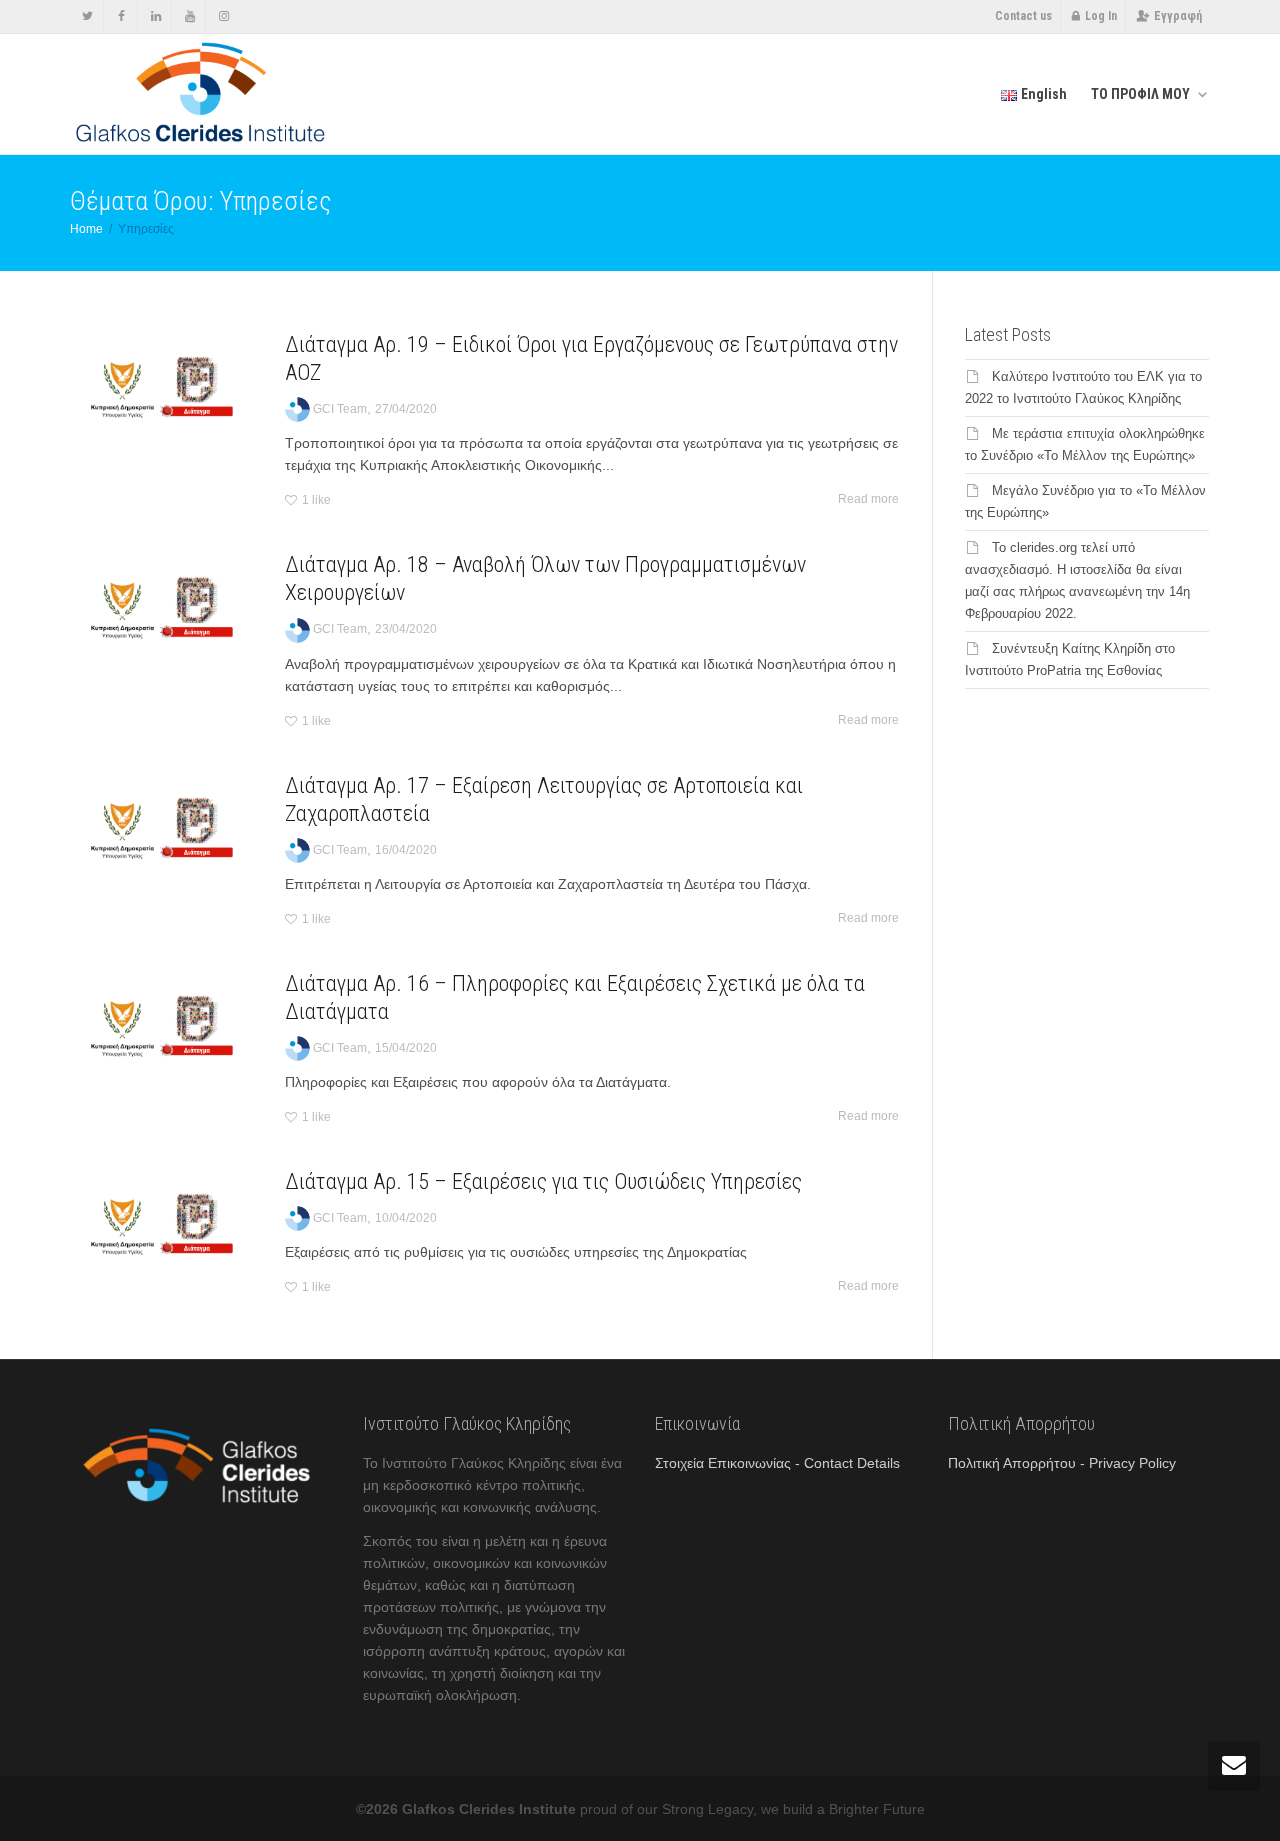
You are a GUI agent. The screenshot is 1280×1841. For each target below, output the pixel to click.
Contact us (1023, 16)
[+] (162, 388)
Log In (1101, 16)
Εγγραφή (1178, 16)
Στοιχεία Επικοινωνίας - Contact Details (777, 1463)
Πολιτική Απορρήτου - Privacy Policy (1062, 1463)
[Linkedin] (155, 16)
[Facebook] (121, 16)
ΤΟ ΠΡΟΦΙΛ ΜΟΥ (1142, 94)
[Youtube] (189, 16)
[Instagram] (223, 16)
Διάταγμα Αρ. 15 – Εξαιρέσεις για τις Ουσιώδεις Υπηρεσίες (543, 1181)
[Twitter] (87, 16)
